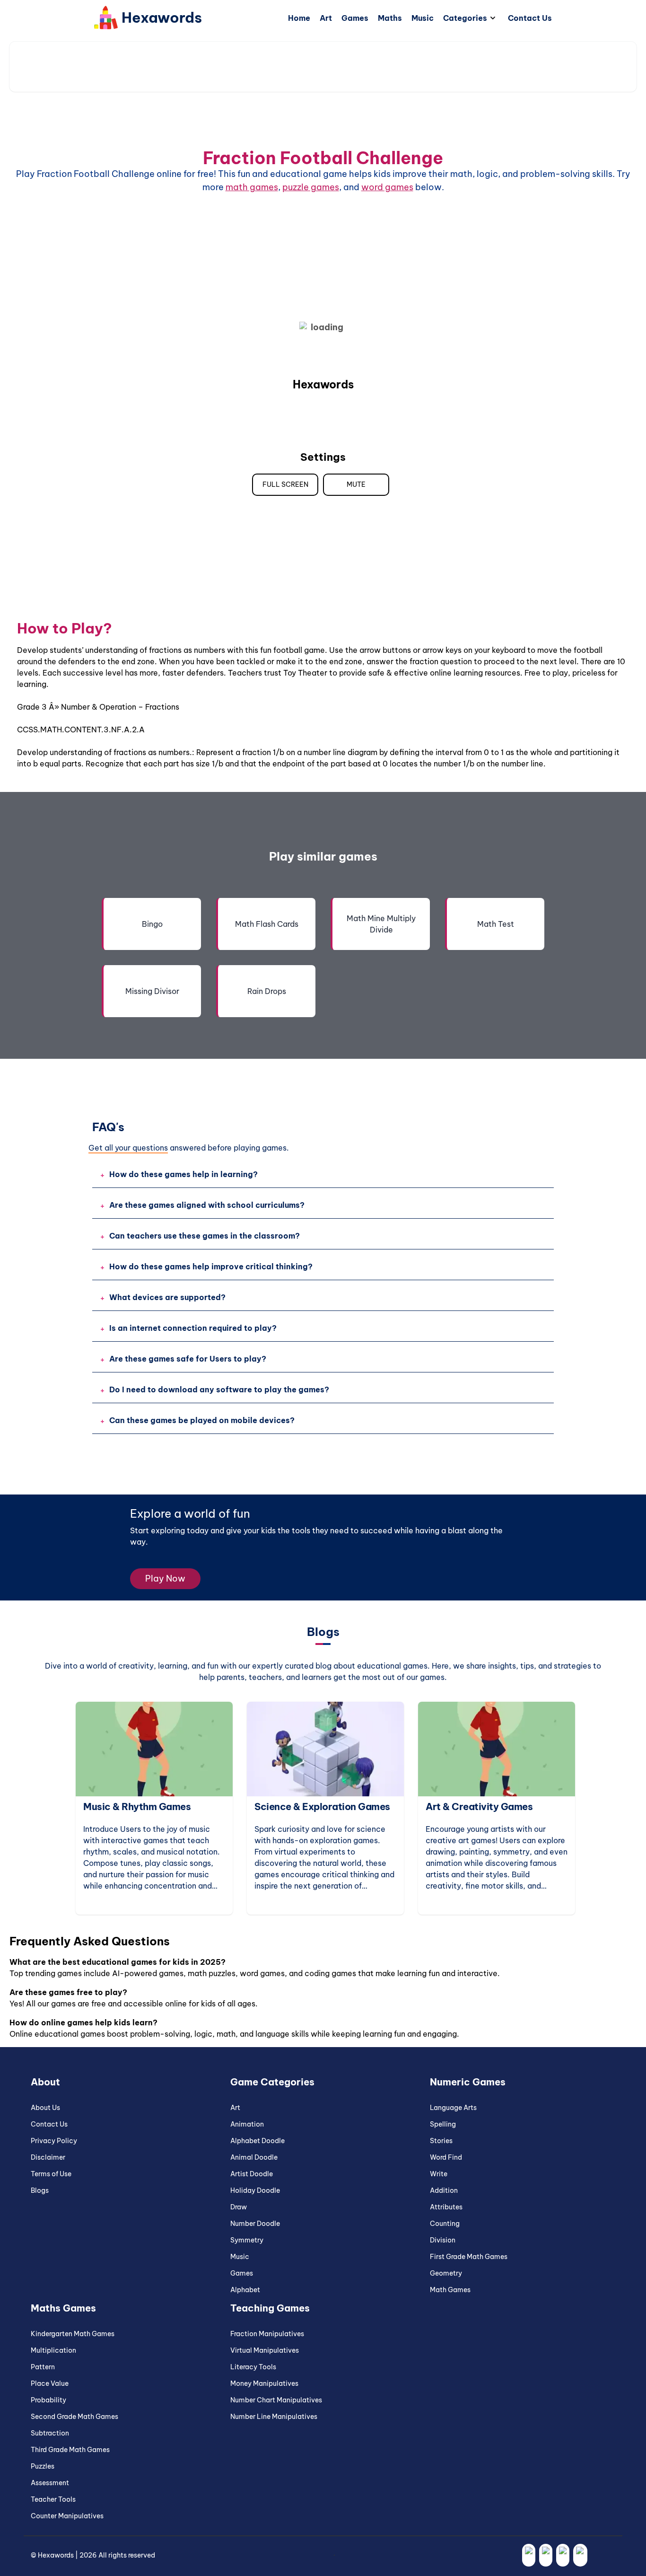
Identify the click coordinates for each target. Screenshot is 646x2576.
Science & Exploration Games (241, 1807)
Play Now (165, 1578)
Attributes (446, 2207)
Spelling (443, 2124)
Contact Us (49, 2124)
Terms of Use (51, 2174)
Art (235, 2108)
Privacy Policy (54, 2141)
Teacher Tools (53, 2499)
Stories (441, 2141)
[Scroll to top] (627, 2550)
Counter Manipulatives (67, 2516)
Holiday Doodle (255, 2190)
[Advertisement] (323, 67)
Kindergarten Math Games (73, 2334)
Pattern (43, 2367)
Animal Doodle (254, 2157)
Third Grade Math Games (70, 2450)
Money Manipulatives (264, 2383)
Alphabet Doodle (258, 2141)
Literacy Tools (253, 2367)
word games (387, 187)
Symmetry (247, 2240)
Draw (239, 2207)
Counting (445, 2224)
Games (242, 2273)
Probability (48, 2400)
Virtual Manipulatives (265, 2350)
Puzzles (43, 2466)
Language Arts (453, 2108)
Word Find (446, 2157)
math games (252, 187)
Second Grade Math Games (74, 2417)
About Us (45, 2108)
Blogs (40, 2190)
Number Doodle (255, 2224)
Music (240, 2257)
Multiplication (53, 2350)
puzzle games (311, 187)
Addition (444, 2190)
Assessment (50, 2483)
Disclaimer (48, 2157)
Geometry (446, 2273)
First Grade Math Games (469, 2257)
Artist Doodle (252, 2174)
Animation (247, 2124)
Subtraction (50, 2433)
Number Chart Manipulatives (276, 2400)
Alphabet (245, 2290)
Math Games (545, 1807)
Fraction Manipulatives (267, 2334)
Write (439, 2174)
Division (443, 2240)
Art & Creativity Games (398, 1807)
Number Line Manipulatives (274, 2417)
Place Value (50, 2383)
